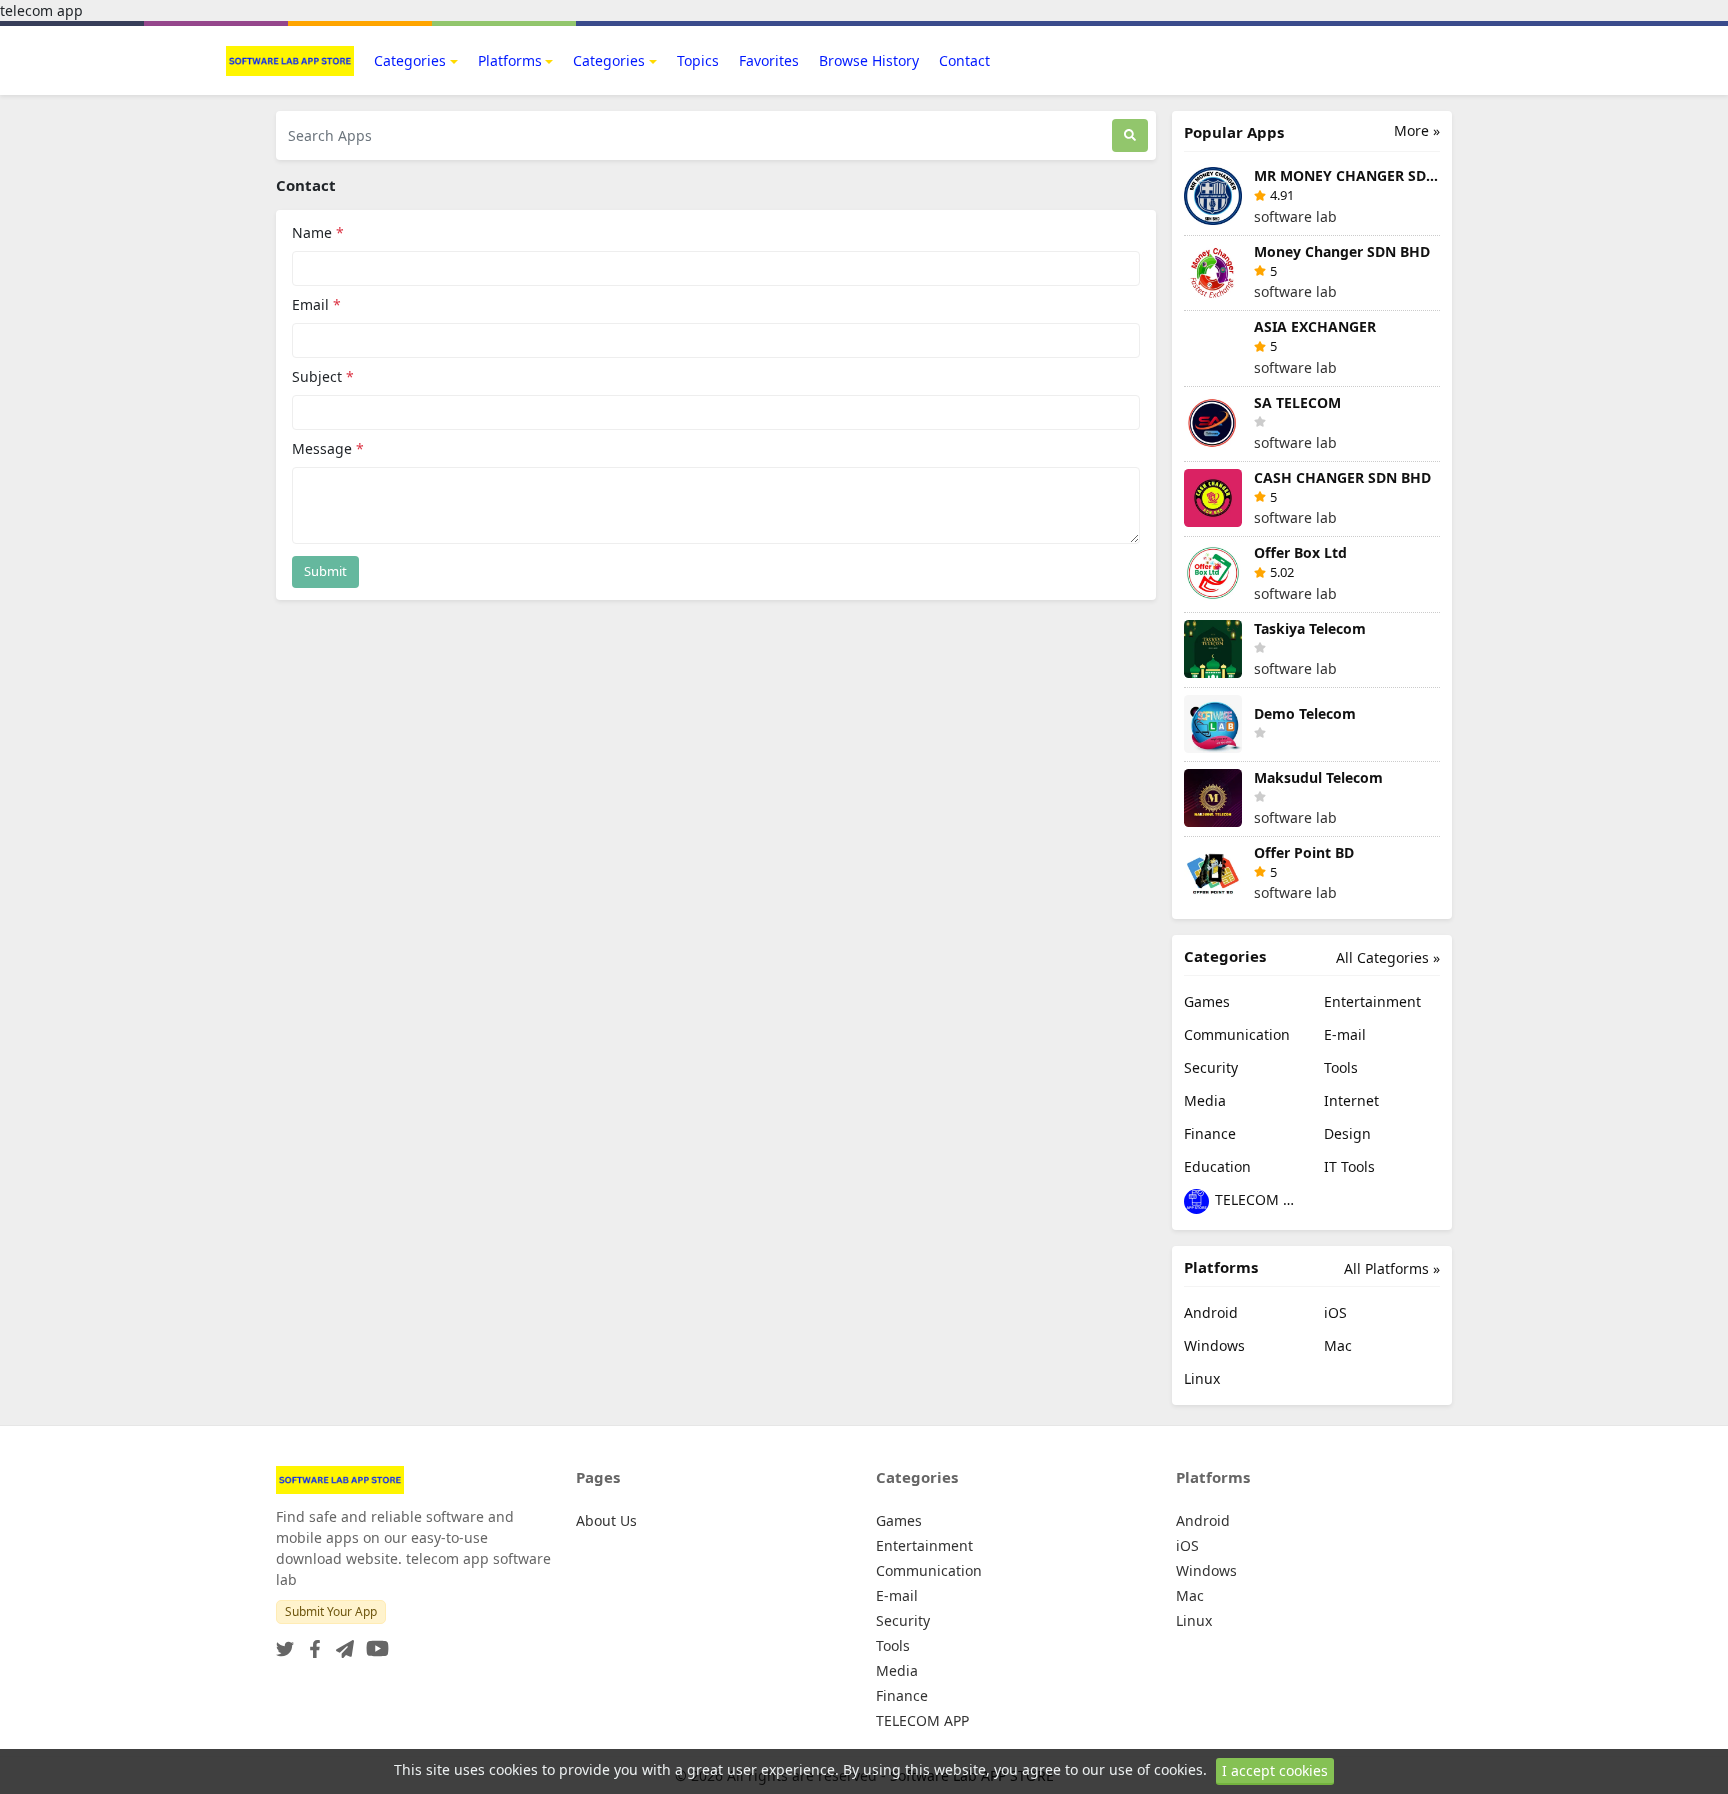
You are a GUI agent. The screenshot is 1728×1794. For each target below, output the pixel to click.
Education (1217, 1166)
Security (1211, 1067)
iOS (1335, 1312)
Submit (325, 571)
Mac (1338, 1345)
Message (328, 448)
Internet (1351, 1100)
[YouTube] (373, 1642)
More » (1417, 130)
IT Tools (1349, 1166)
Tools (1341, 1067)
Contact (964, 60)
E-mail (1345, 1034)
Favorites (769, 60)
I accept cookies (1275, 1770)
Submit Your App (331, 1611)
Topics (698, 60)
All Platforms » (1392, 1268)
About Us (606, 1520)
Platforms (510, 60)
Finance (1210, 1133)
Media (1205, 1100)
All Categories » (1388, 957)
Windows (1214, 1345)
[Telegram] (341, 1642)
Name (318, 232)
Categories (410, 60)
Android (1211, 1312)
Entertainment (1372, 1001)
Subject (323, 376)
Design (1347, 1133)
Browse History (869, 60)
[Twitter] (285, 1642)
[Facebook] (311, 1642)
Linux (1202, 1378)
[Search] (1130, 135)
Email (316, 304)
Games (1207, 1001)
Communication (1237, 1034)
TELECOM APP (1255, 1199)
